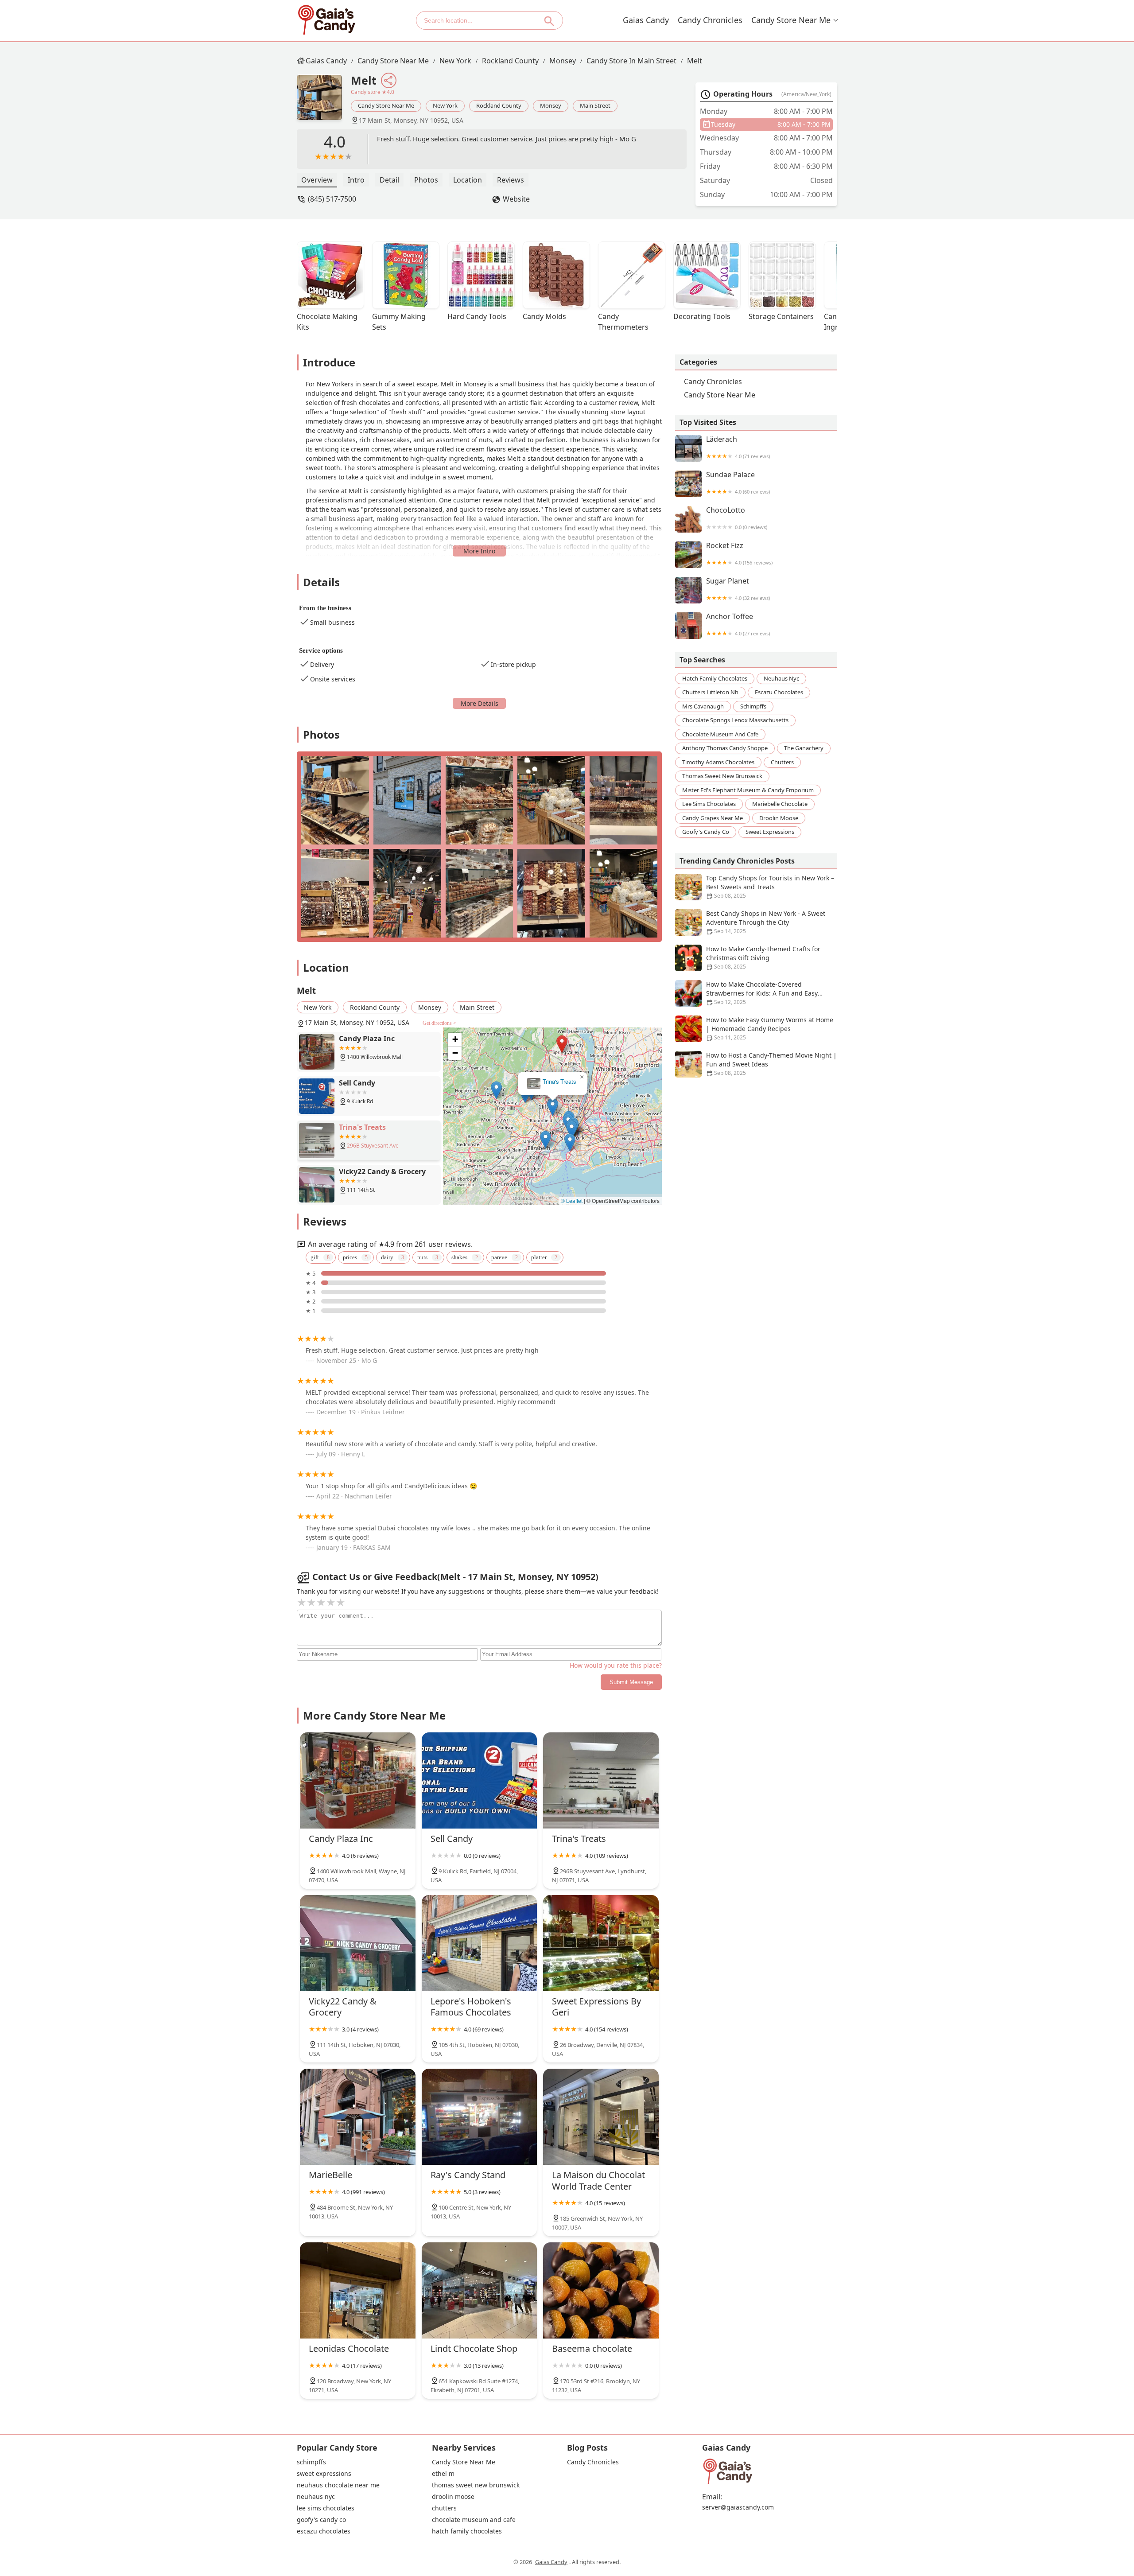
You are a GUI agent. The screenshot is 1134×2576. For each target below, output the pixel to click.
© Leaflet (572, 1200)
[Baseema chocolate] (601, 2290)
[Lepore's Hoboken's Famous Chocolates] (480, 1943)
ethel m (443, 2474)
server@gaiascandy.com (738, 2507)
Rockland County (510, 61)
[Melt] (324, 102)
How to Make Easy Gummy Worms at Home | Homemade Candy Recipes (770, 1028)
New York (455, 61)
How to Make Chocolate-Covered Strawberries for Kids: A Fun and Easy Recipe (762, 993)
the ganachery (804, 748)
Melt (695, 61)
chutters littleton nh (710, 692)
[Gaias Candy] (326, 20)
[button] (546, 1031)
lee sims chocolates (709, 804)
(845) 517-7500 (332, 199)
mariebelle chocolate (780, 804)
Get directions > (439, 1023)
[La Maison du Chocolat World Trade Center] (601, 2117)
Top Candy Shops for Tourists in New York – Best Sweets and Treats (770, 887)
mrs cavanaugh (703, 706)
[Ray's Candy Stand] (480, 2117)
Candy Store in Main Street (631, 61)
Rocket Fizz (739, 554)
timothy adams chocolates (718, 762)
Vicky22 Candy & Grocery (553, 1082)
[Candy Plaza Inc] (358, 1780)
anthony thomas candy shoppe (725, 748)
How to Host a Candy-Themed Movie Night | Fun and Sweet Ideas (771, 1064)
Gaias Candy (646, 20)
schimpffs (753, 706)
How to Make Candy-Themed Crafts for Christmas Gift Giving (763, 957)
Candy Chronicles (710, 20)
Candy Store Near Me (791, 20)
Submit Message (631, 1682)
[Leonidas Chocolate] (358, 2290)
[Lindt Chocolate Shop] (480, 2290)
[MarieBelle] (358, 2117)
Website (516, 199)
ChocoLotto (737, 518)
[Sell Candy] (480, 1780)
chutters (782, 762)
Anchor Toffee (738, 625)
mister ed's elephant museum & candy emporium (748, 790)
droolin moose (779, 818)
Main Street (595, 105)
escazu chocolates (779, 692)
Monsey (563, 61)
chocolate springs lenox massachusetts (735, 720)
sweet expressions (770, 832)
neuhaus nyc (781, 678)
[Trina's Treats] (601, 1780)
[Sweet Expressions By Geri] (601, 1943)
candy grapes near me (713, 818)
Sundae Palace (738, 483)
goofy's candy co (706, 832)
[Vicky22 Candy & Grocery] (358, 1943)
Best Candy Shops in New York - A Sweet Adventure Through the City (766, 922)
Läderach (738, 447)
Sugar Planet (738, 589)
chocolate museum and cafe (720, 734)
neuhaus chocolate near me (338, 2485)
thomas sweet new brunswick (722, 776)
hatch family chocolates (715, 678)
